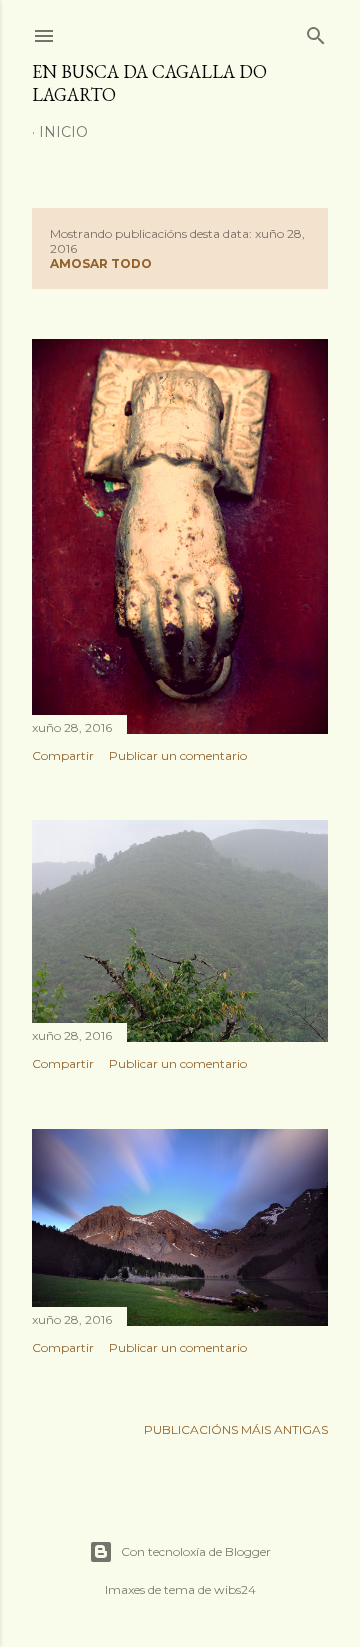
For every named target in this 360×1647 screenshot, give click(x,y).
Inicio (63, 132)
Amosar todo (101, 263)
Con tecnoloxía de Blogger (196, 1551)
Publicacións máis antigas (236, 1429)
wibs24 (235, 1589)
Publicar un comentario (178, 755)
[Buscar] (316, 31)
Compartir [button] (63, 755)
